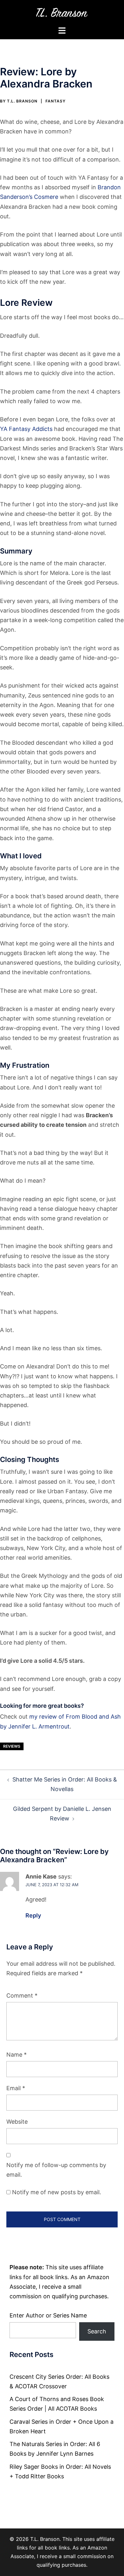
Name (17, 2055)
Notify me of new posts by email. (57, 2192)
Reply (33, 1915)
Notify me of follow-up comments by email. (56, 2170)
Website (17, 2122)
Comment (22, 1996)
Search (97, 2331)
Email (16, 2088)
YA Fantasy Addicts (26, 429)
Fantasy (55, 101)
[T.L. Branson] (62, 12)
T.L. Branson (22, 101)
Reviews (12, 1746)
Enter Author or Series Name (48, 2315)
